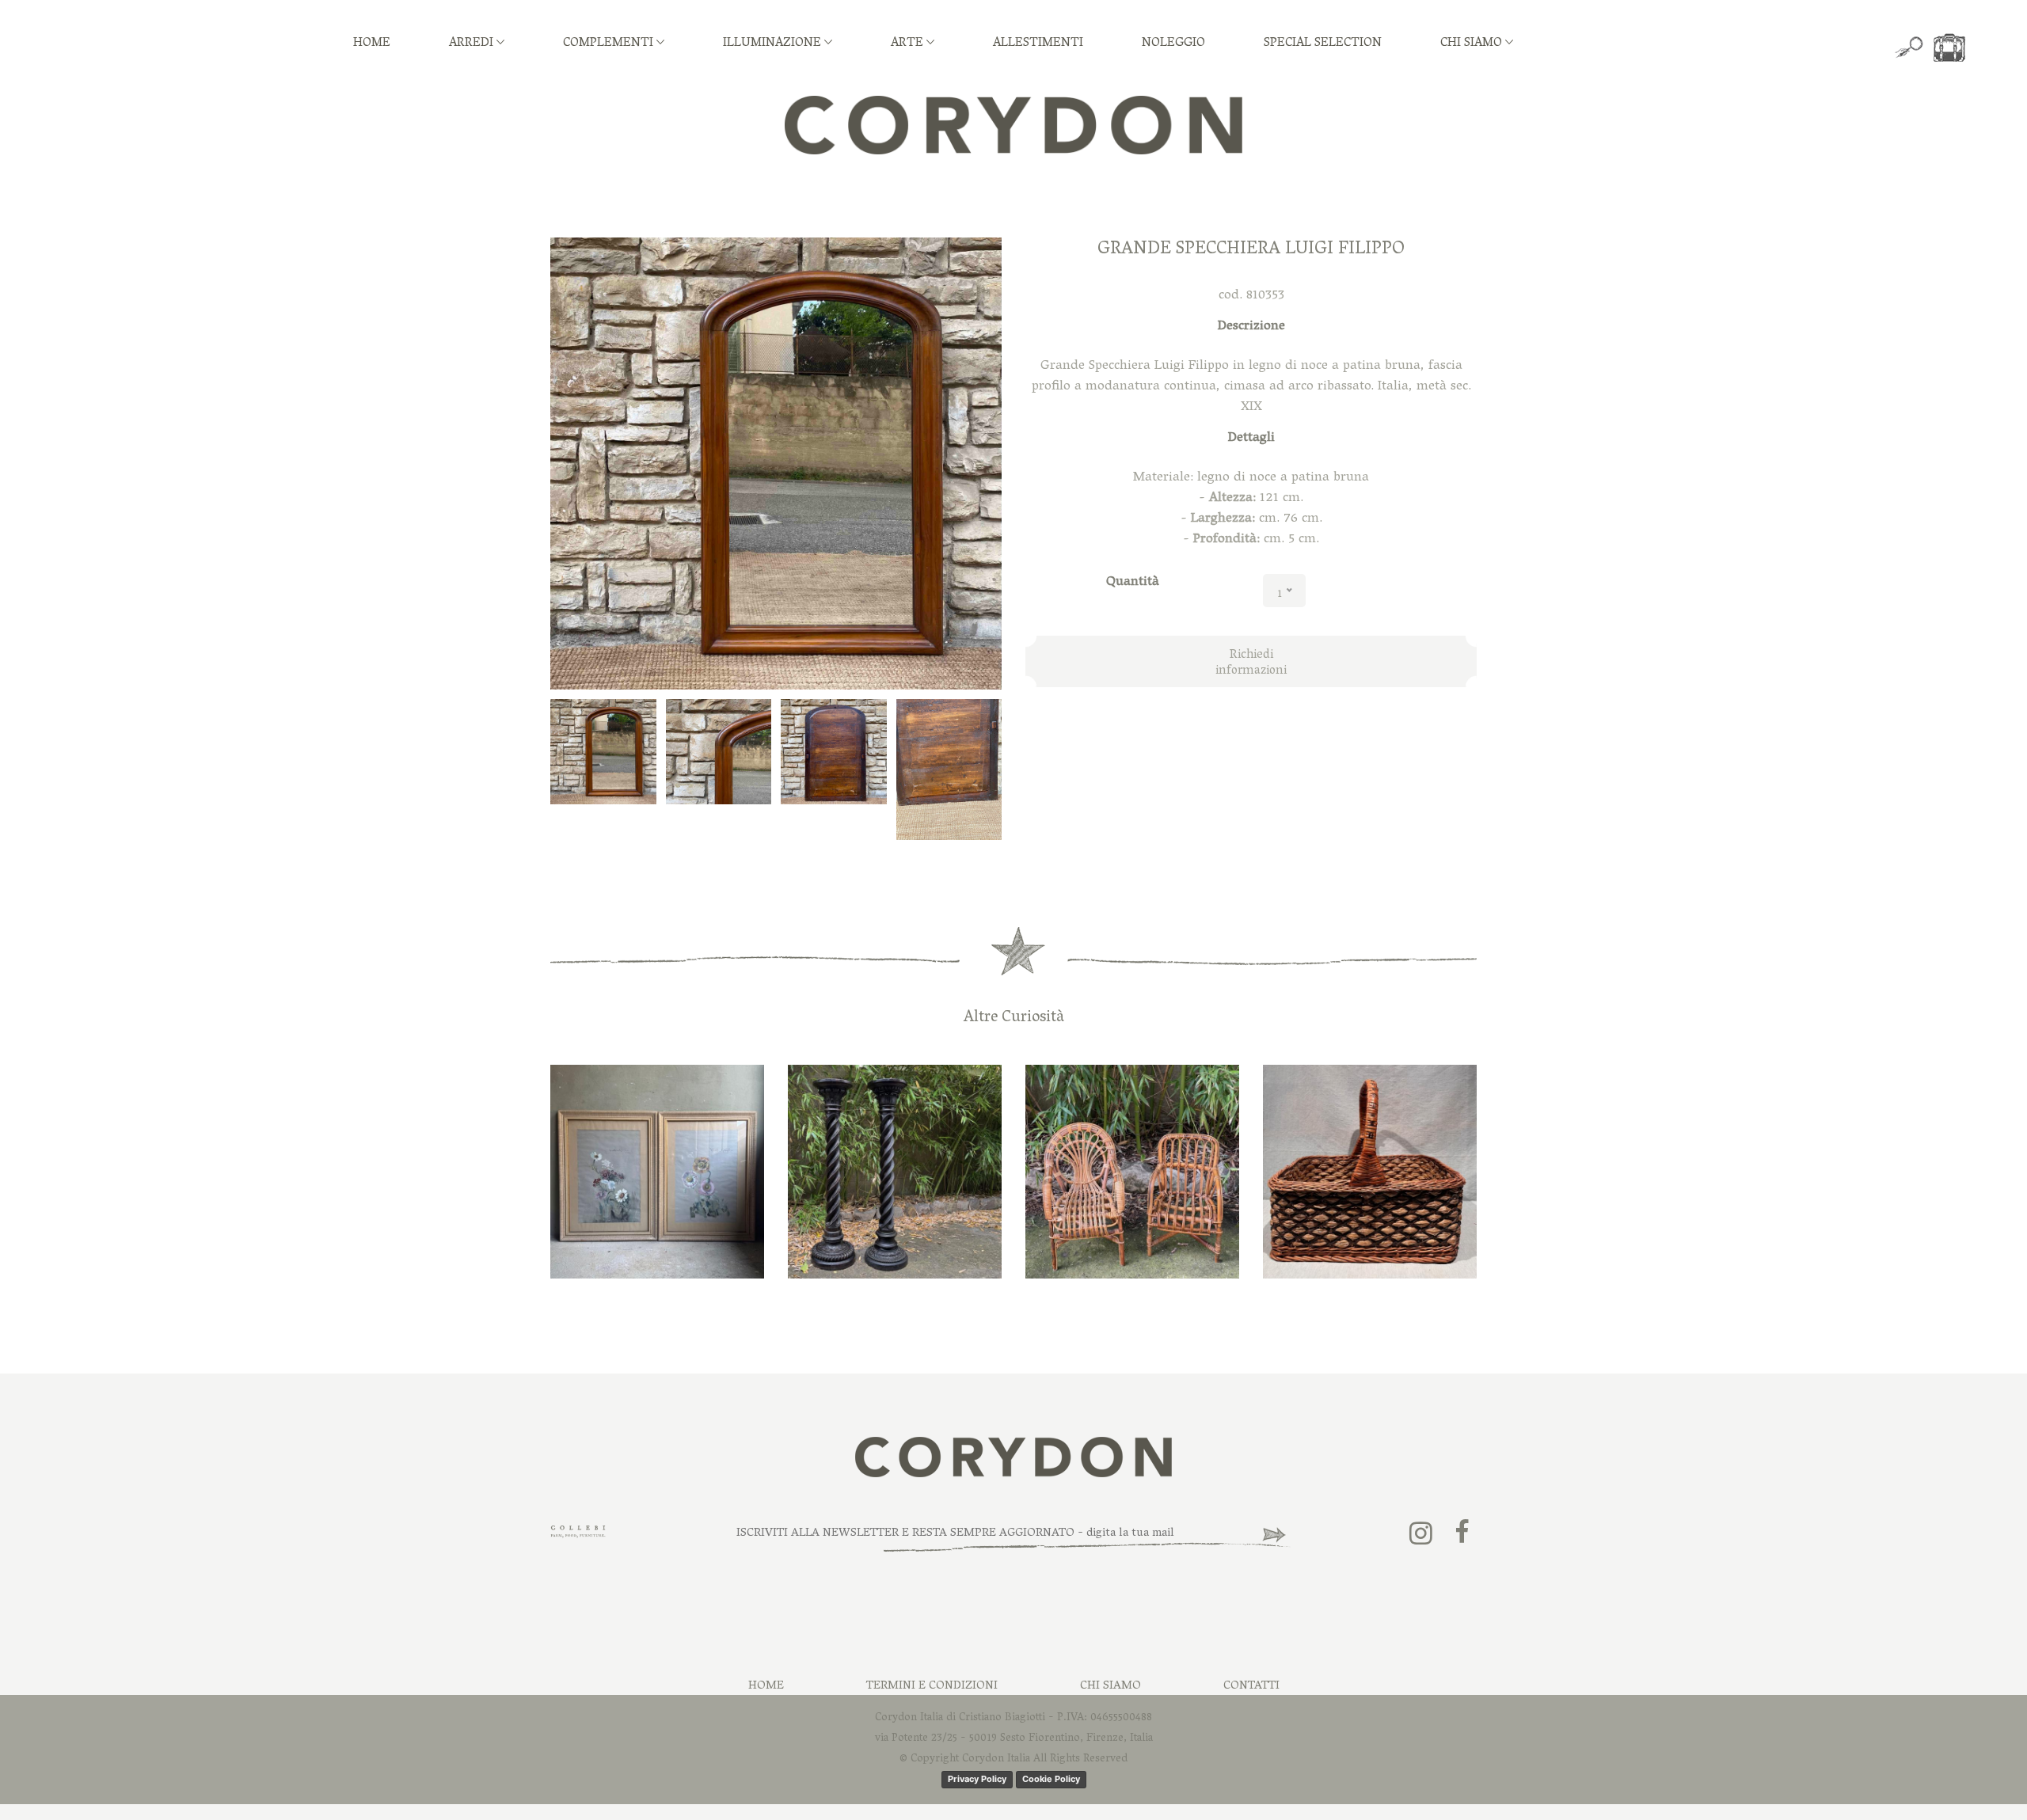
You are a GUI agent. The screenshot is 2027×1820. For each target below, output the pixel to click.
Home (766, 1686)
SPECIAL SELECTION (1323, 44)
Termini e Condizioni (932, 1686)
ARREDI (473, 44)
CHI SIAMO (1473, 44)
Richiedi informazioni (1251, 663)
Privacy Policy (977, 1779)
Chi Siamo (1110, 1686)
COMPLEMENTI (610, 44)
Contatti (1251, 1686)
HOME (372, 44)
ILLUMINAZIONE (774, 44)
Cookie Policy (1051, 1779)
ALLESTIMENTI (1038, 44)
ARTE (909, 44)
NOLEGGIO (1173, 44)
